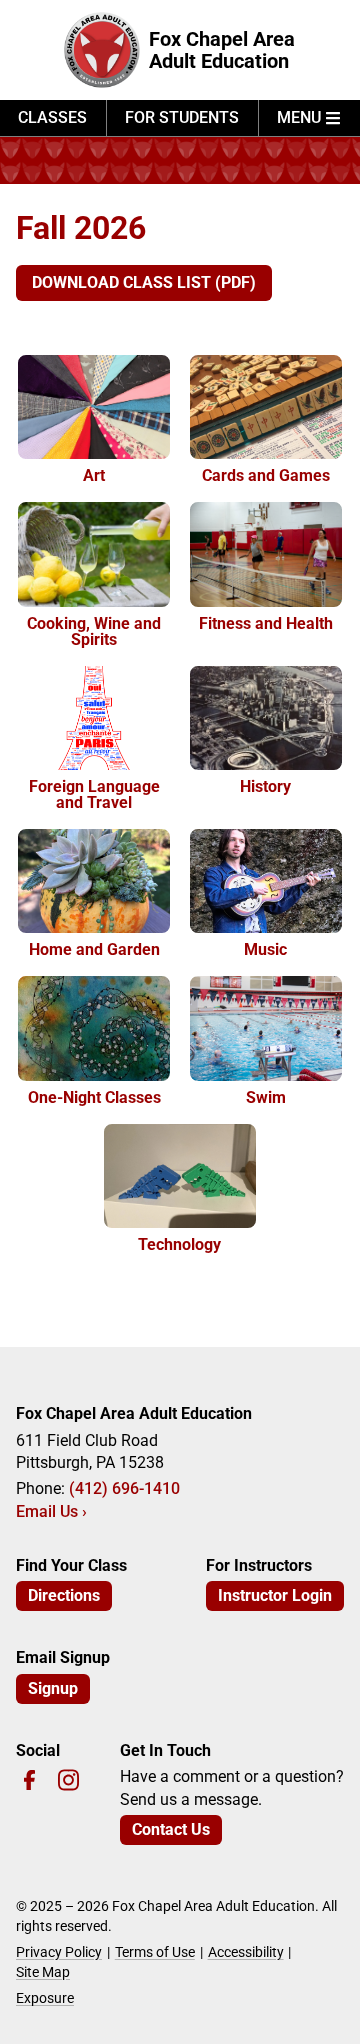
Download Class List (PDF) (144, 282)
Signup (53, 1688)
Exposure (45, 1998)
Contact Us (171, 1829)
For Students (182, 117)
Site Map (43, 1972)
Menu (299, 117)
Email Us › (51, 1511)
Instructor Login (275, 1595)
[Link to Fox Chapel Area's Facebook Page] (29, 1779)
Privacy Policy (59, 1952)
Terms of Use (155, 1952)
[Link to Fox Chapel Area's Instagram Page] (68, 1779)
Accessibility (246, 1952)
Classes (52, 117)
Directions (64, 1595)
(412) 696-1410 (124, 1488)
